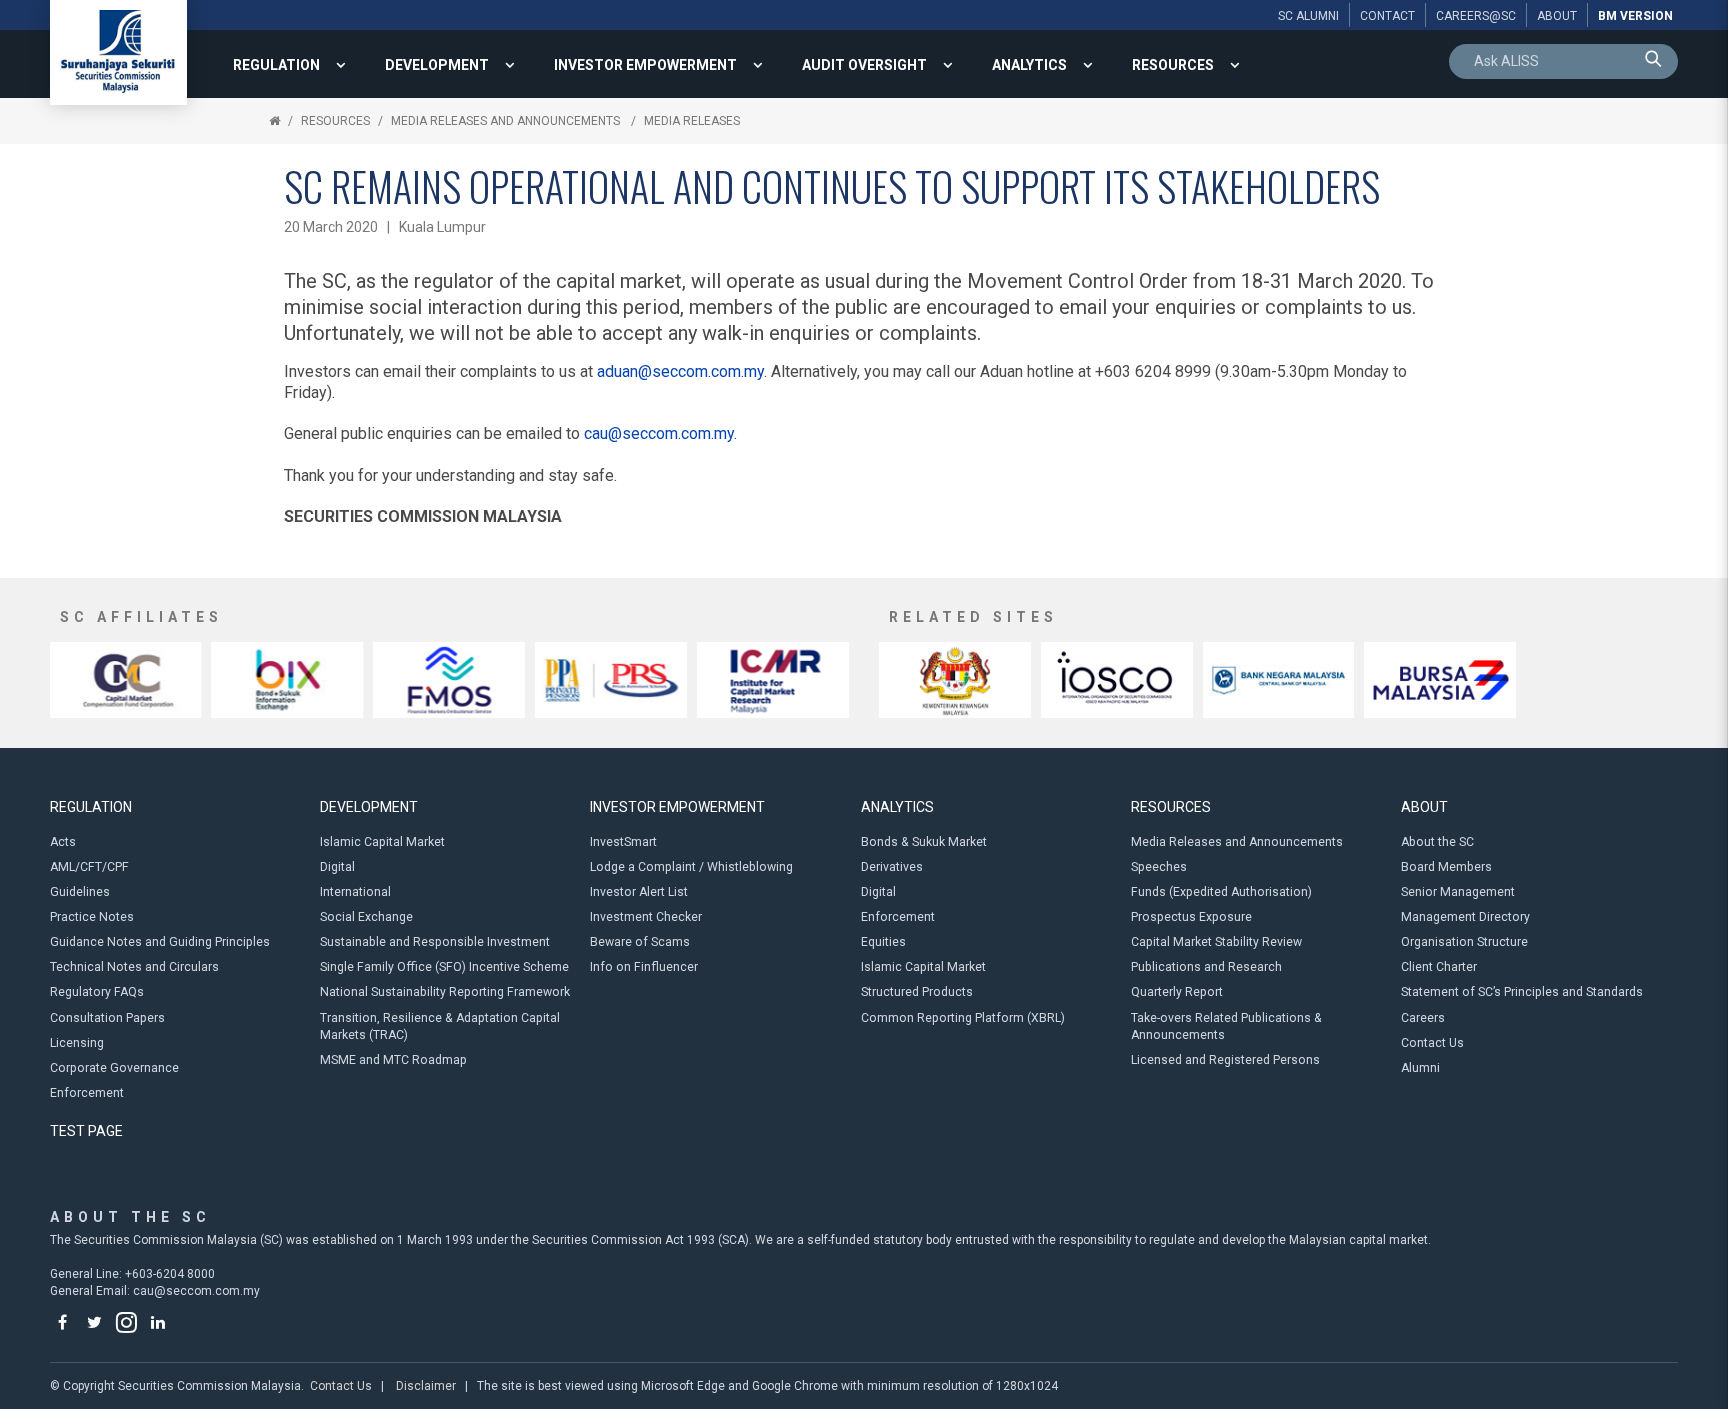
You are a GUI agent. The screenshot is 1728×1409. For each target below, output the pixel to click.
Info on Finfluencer (644, 967)
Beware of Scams (640, 942)
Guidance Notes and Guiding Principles (160, 942)
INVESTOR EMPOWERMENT (645, 65)
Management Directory (1465, 917)
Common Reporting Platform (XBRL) (963, 1018)
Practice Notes (92, 917)
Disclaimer (426, 1386)
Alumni (1420, 1068)
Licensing (77, 1043)
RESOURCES (1173, 65)
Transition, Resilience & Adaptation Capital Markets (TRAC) (440, 1026)
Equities (883, 942)
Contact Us (1432, 1043)
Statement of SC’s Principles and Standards (1522, 992)
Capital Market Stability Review (1216, 942)
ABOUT (1424, 807)
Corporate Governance (114, 1068)
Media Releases (692, 121)
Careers (1423, 1018)
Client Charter (1439, 967)
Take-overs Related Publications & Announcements (1226, 1026)
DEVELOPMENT (437, 65)
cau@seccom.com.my (659, 433)
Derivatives (892, 867)
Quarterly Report (1177, 992)
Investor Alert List (639, 892)
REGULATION (276, 65)
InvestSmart (623, 842)
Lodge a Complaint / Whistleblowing (691, 867)
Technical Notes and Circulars (134, 967)
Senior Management (1458, 892)
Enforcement (87, 1093)
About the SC (1437, 842)
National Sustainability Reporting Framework (445, 992)
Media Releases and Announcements (507, 121)
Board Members (1446, 867)
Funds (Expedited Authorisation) (1221, 892)
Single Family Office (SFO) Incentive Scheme (444, 967)
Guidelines (80, 892)
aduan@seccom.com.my (680, 371)
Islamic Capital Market (382, 842)
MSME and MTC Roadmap (393, 1060)
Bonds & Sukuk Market (924, 842)
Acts (63, 842)
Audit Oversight (864, 65)
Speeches (1159, 867)
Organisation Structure (1464, 942)
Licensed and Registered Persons (1225, 1060)
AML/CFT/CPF (89, 867)
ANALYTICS (1029, 65)
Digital (337, 867)
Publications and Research (1206, 967)
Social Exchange (366, 917)
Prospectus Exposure (1191, 917)
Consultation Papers (107, 1018)
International (355, 892)
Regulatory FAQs (97, 992)
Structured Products (917, 992)
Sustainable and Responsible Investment (435, 942)
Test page (86, 1131)
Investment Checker (646, 917)
